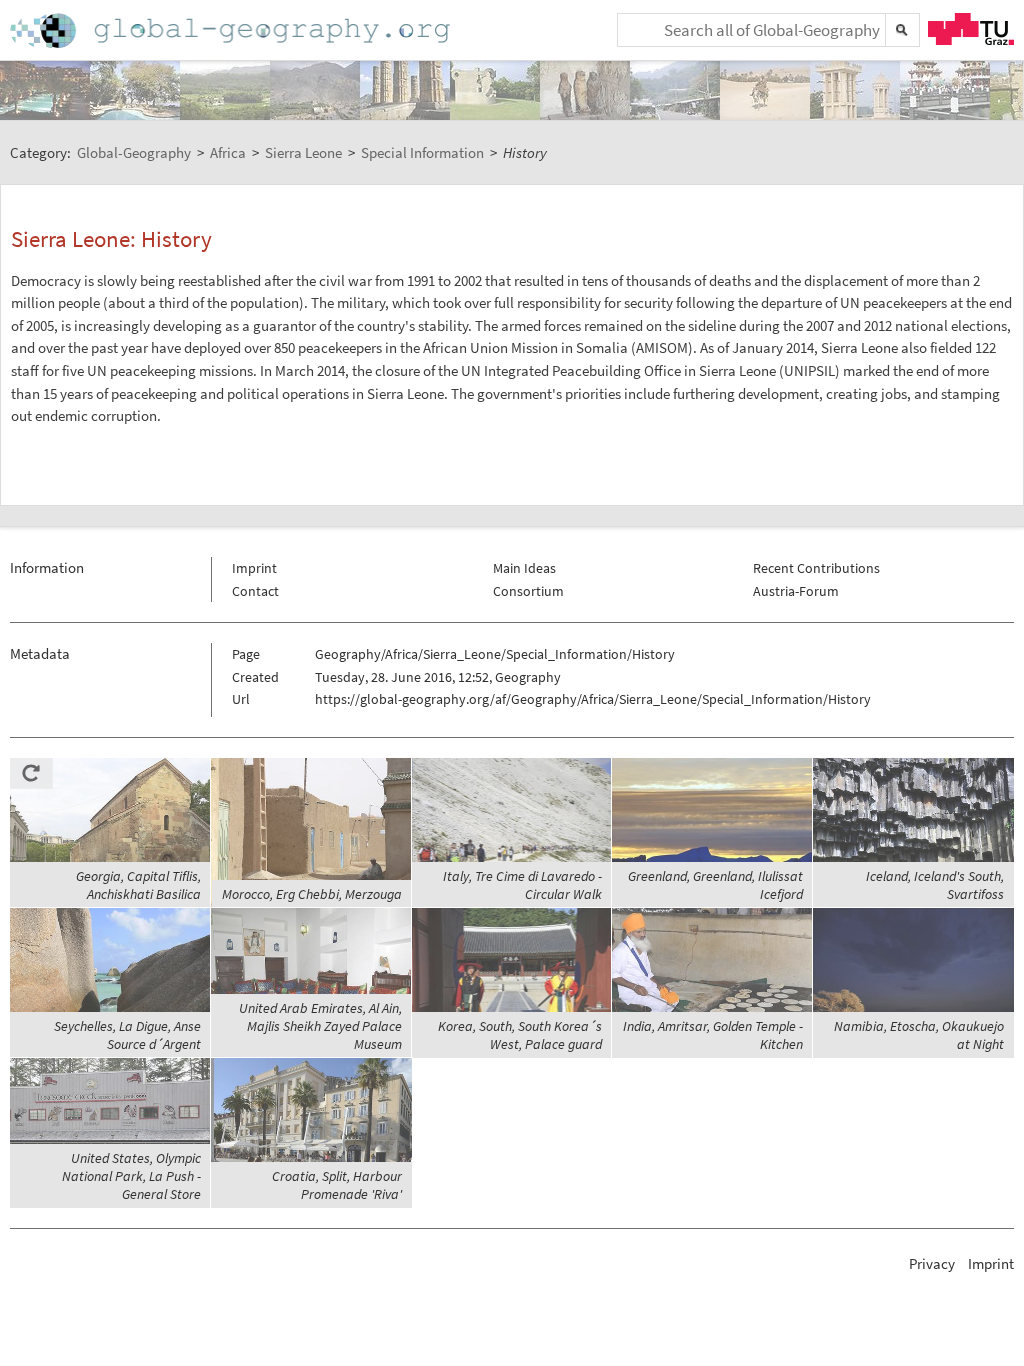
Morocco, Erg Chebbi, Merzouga (312, 894)
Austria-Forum (796, 591)
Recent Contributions (816, 568)
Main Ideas (524, 568)
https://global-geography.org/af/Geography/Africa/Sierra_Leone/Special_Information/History (593, 699)
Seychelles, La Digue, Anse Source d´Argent (127, 1035)
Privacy (932, 1263)
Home (232, 30)
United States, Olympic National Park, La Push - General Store (131, 1176)
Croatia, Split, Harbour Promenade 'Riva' (337, 1185)
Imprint (254, 568)
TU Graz (971, 29)
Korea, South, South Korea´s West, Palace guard (520, 1035)
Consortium (528, 591)
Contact (255, 591)
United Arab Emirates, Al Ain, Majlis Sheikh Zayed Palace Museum (320, 1026)
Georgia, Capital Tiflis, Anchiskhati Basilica (138, 885)
